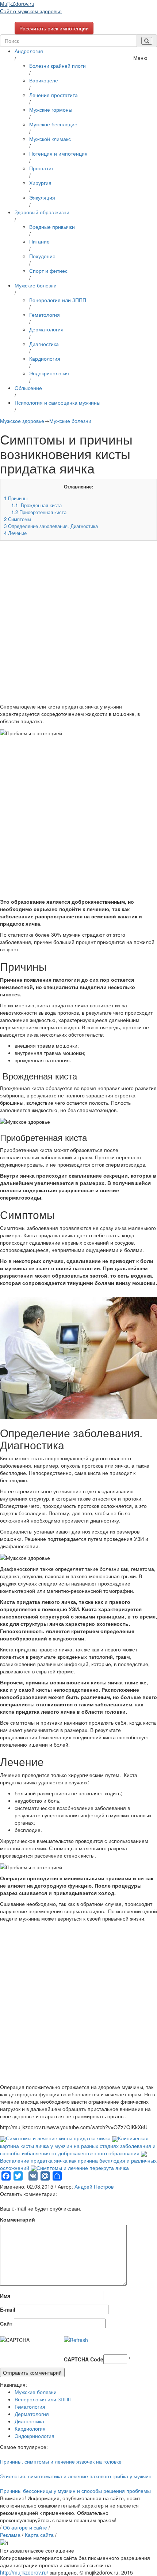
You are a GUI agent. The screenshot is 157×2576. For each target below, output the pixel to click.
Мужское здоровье (22, 421)
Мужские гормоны (51, 109)
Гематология (45, 315)
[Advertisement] (78, 624)
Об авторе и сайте (25, 2527)
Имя (5, 2296)
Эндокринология (49, 373)
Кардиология (45, 358)
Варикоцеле (44, 80)
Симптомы (18, 519)
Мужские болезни (36, 285)
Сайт (6, 2323)
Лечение (15, 533)
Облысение (28, 388)
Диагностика (44, 344)
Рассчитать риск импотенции (54, 28)
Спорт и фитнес (48, 271)
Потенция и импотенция (58, 153)
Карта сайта (39, 2535)
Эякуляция (42, 197)
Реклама (10, 2535)
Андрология (29, 51)
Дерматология (46, 329)
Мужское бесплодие (53, 124)
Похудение (42, 256)
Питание (39, 241)
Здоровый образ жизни (42, 212)
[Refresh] (76, 2340)
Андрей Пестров (94, 2186)
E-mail (8, 2309)
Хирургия (40, 183)
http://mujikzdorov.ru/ (24, 2572)
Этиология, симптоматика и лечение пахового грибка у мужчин (76, 2476)
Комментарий (18, 2219)
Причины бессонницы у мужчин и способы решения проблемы (75, 2491)
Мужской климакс (50, 139)
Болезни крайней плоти (58, 66)
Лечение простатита (53, 95)
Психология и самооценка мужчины (58, 402)
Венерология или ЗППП (58, 300)
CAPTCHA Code (84, 2359)
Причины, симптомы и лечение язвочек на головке (61, 2461)
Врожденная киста (37, 505)
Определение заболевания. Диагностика (51, 526)
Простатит (41, 168)
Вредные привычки (52, 227)
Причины (16, 498)
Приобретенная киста (39, 512)
